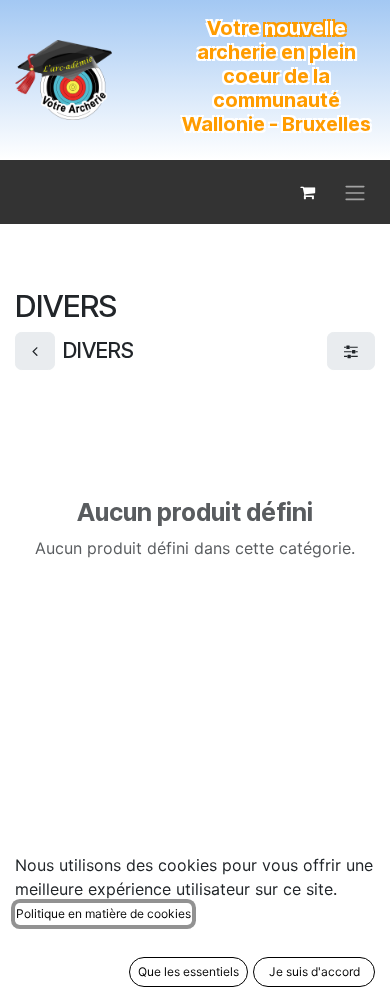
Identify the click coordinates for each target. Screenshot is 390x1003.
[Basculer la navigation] (355, 192)
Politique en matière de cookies (103, 913)
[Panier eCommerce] (307, 192)
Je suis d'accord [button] (314, 971)
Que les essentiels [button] (188, 971)
